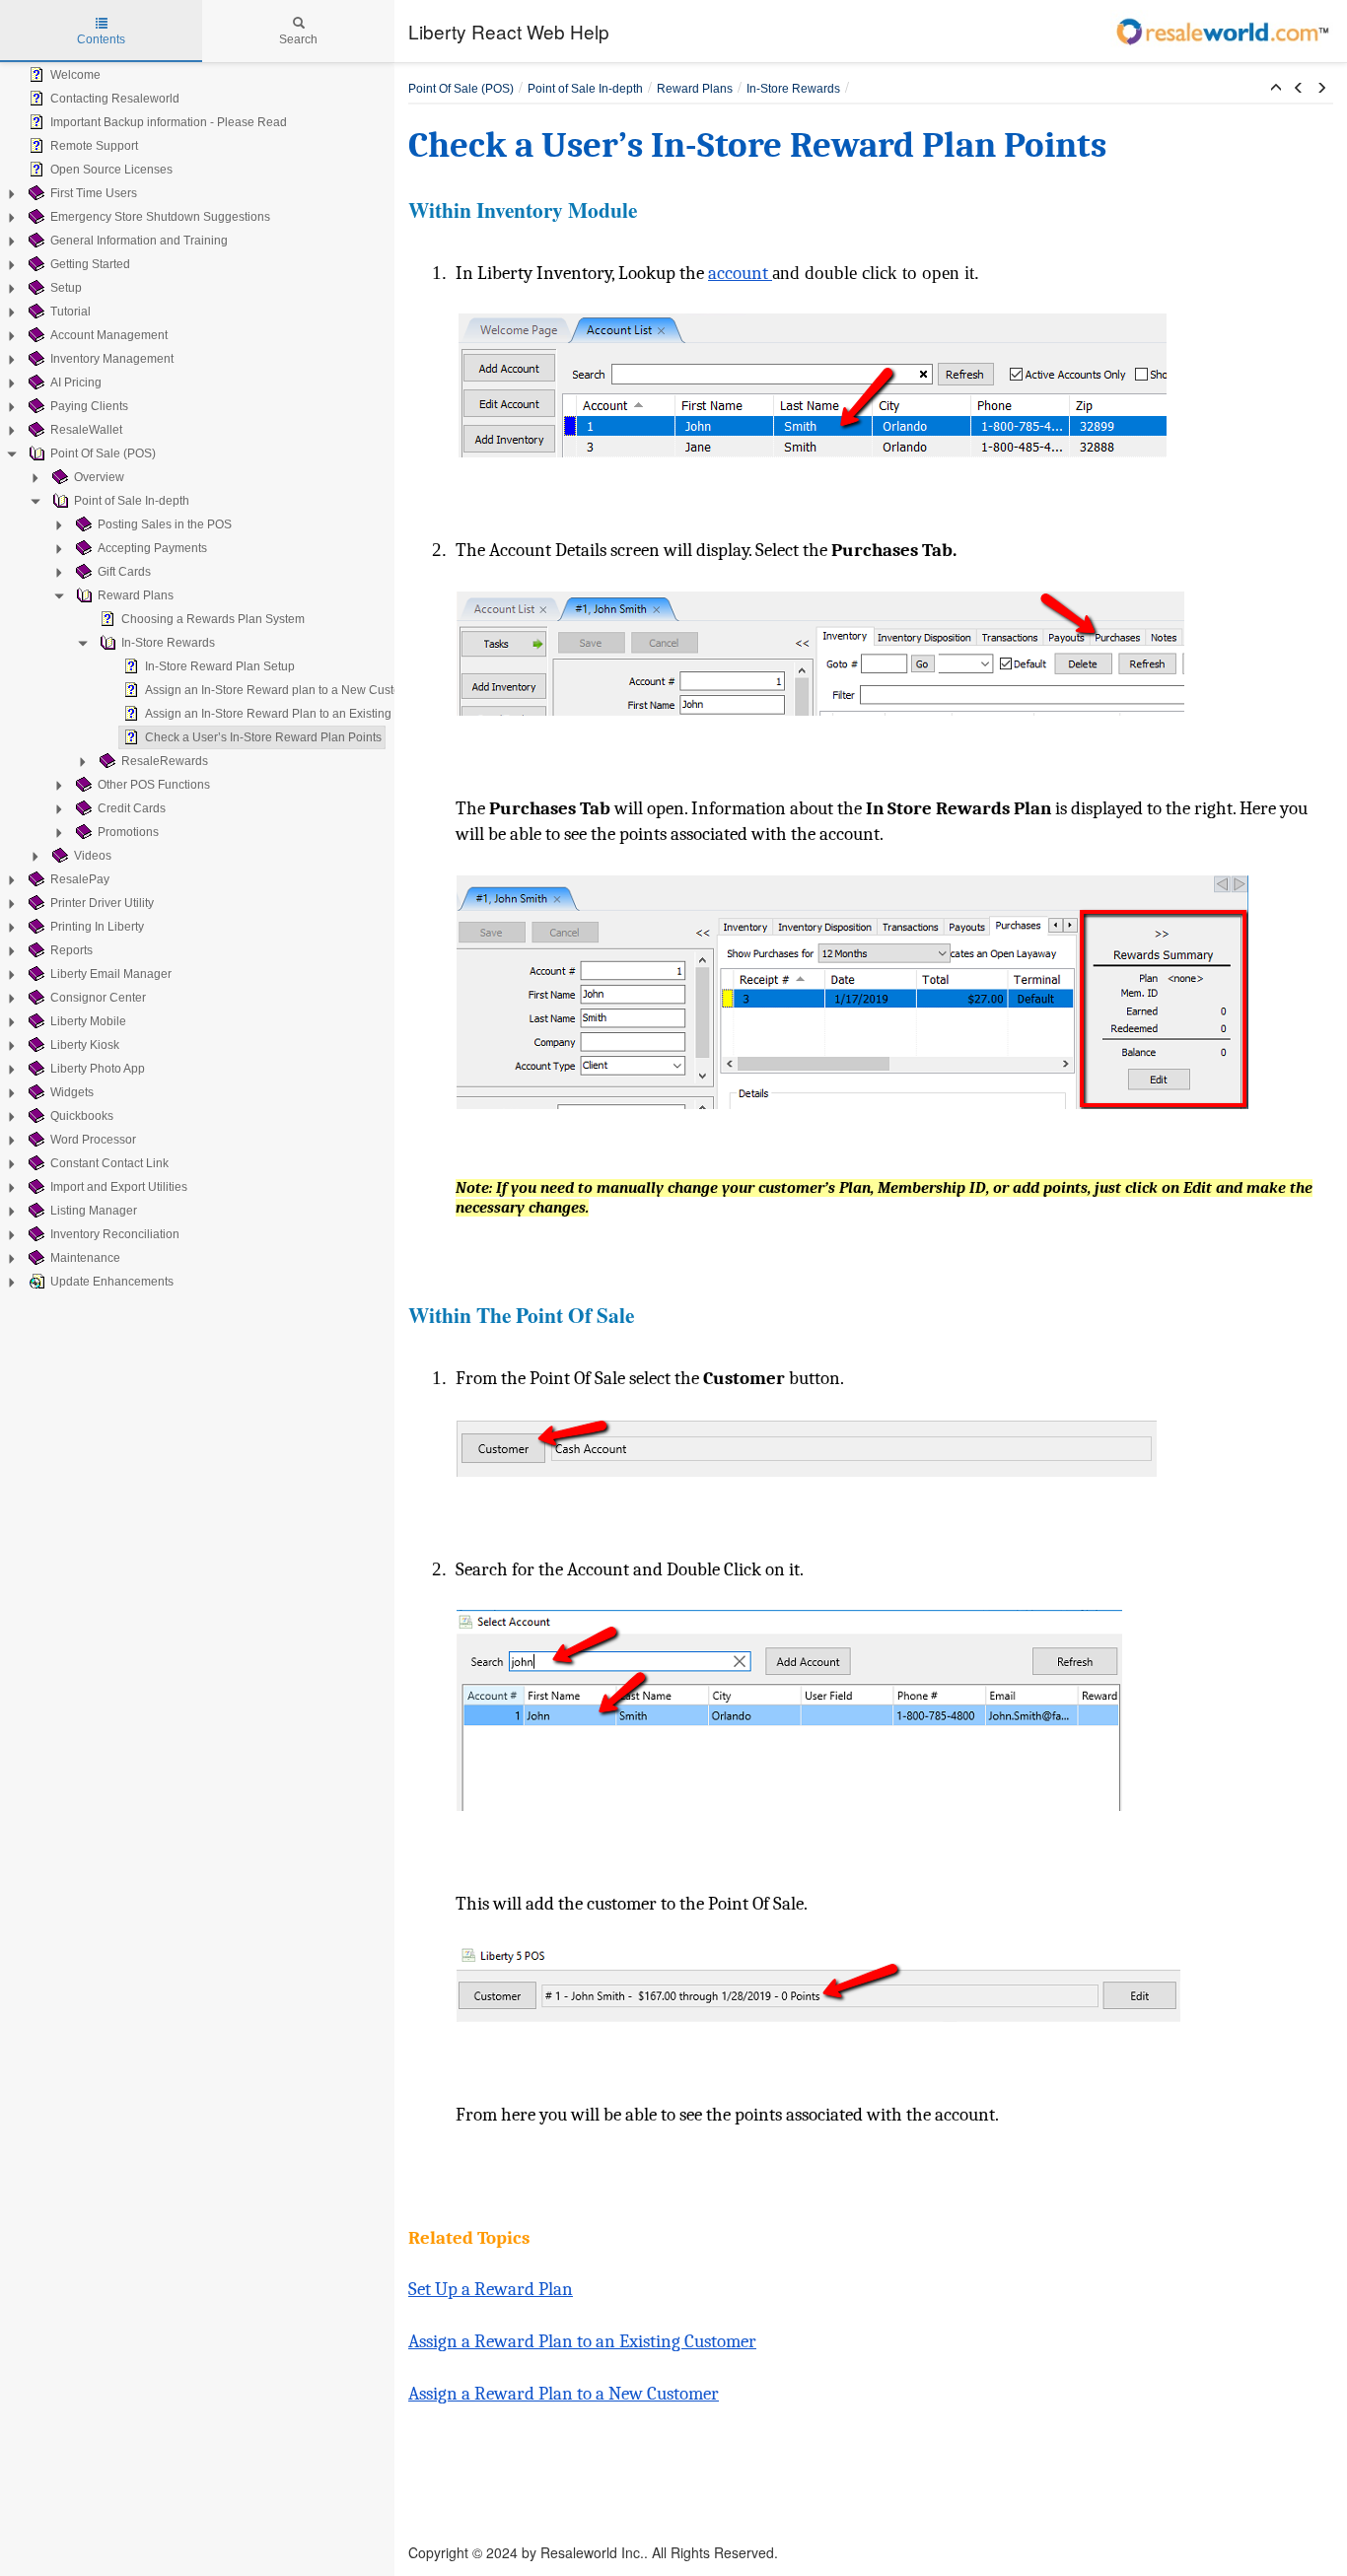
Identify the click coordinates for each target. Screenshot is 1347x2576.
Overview (99, 477)
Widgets (72, 1092)
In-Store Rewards (168, 643)
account (740, 273)
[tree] (197, 678)
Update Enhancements (112, 1282)
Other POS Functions (154, 785)
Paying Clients (89, 406)
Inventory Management (112, 359)
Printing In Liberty (97, 927)
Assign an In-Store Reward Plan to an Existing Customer (296, 714)
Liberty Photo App (98, 1069)
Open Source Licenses (111, 170)
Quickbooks (82, 1116)
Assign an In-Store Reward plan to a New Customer (283, 690)
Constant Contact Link (109, 1163)
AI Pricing (76, 383)
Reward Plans (136, 595)
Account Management (109, 335)
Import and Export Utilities (119, 1187)
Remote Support (94, 146)
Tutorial (71, 312)
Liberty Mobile (88, 1021)
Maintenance (85, 1258)
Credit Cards (132, 808)
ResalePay (80, 879)
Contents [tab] (101, 39)
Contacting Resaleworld (115, 99)
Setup (66, 288)
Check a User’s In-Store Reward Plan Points (263, 737)
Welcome (75, 75)
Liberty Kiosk (85, 1045)
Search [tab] (298, 39)
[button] (1276, 89)
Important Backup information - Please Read (169, 122)
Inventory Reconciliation (115, 1234)
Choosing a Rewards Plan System (213, 619)
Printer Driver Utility (102, 903)
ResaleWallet (86, 430)
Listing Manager (94, 1211)
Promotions (128, 832)
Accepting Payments (152, 548)
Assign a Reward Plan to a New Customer (564, 2394)
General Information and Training (139, 241)
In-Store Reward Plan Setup (220, 666)
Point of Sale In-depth (132, 501)
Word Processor (93, 1140)
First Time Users (94, 193)
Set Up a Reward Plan (491, 2289)
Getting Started (90, 264)
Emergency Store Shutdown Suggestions (160, 217)
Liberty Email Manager (111, 974)
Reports (71, 950)
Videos (93, 856)
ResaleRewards (165, 761)
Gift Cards (124, 572)
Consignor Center (98, 998)
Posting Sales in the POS (165, 524)
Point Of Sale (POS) (103, 453)
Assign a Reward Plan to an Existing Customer (582, 2341)
